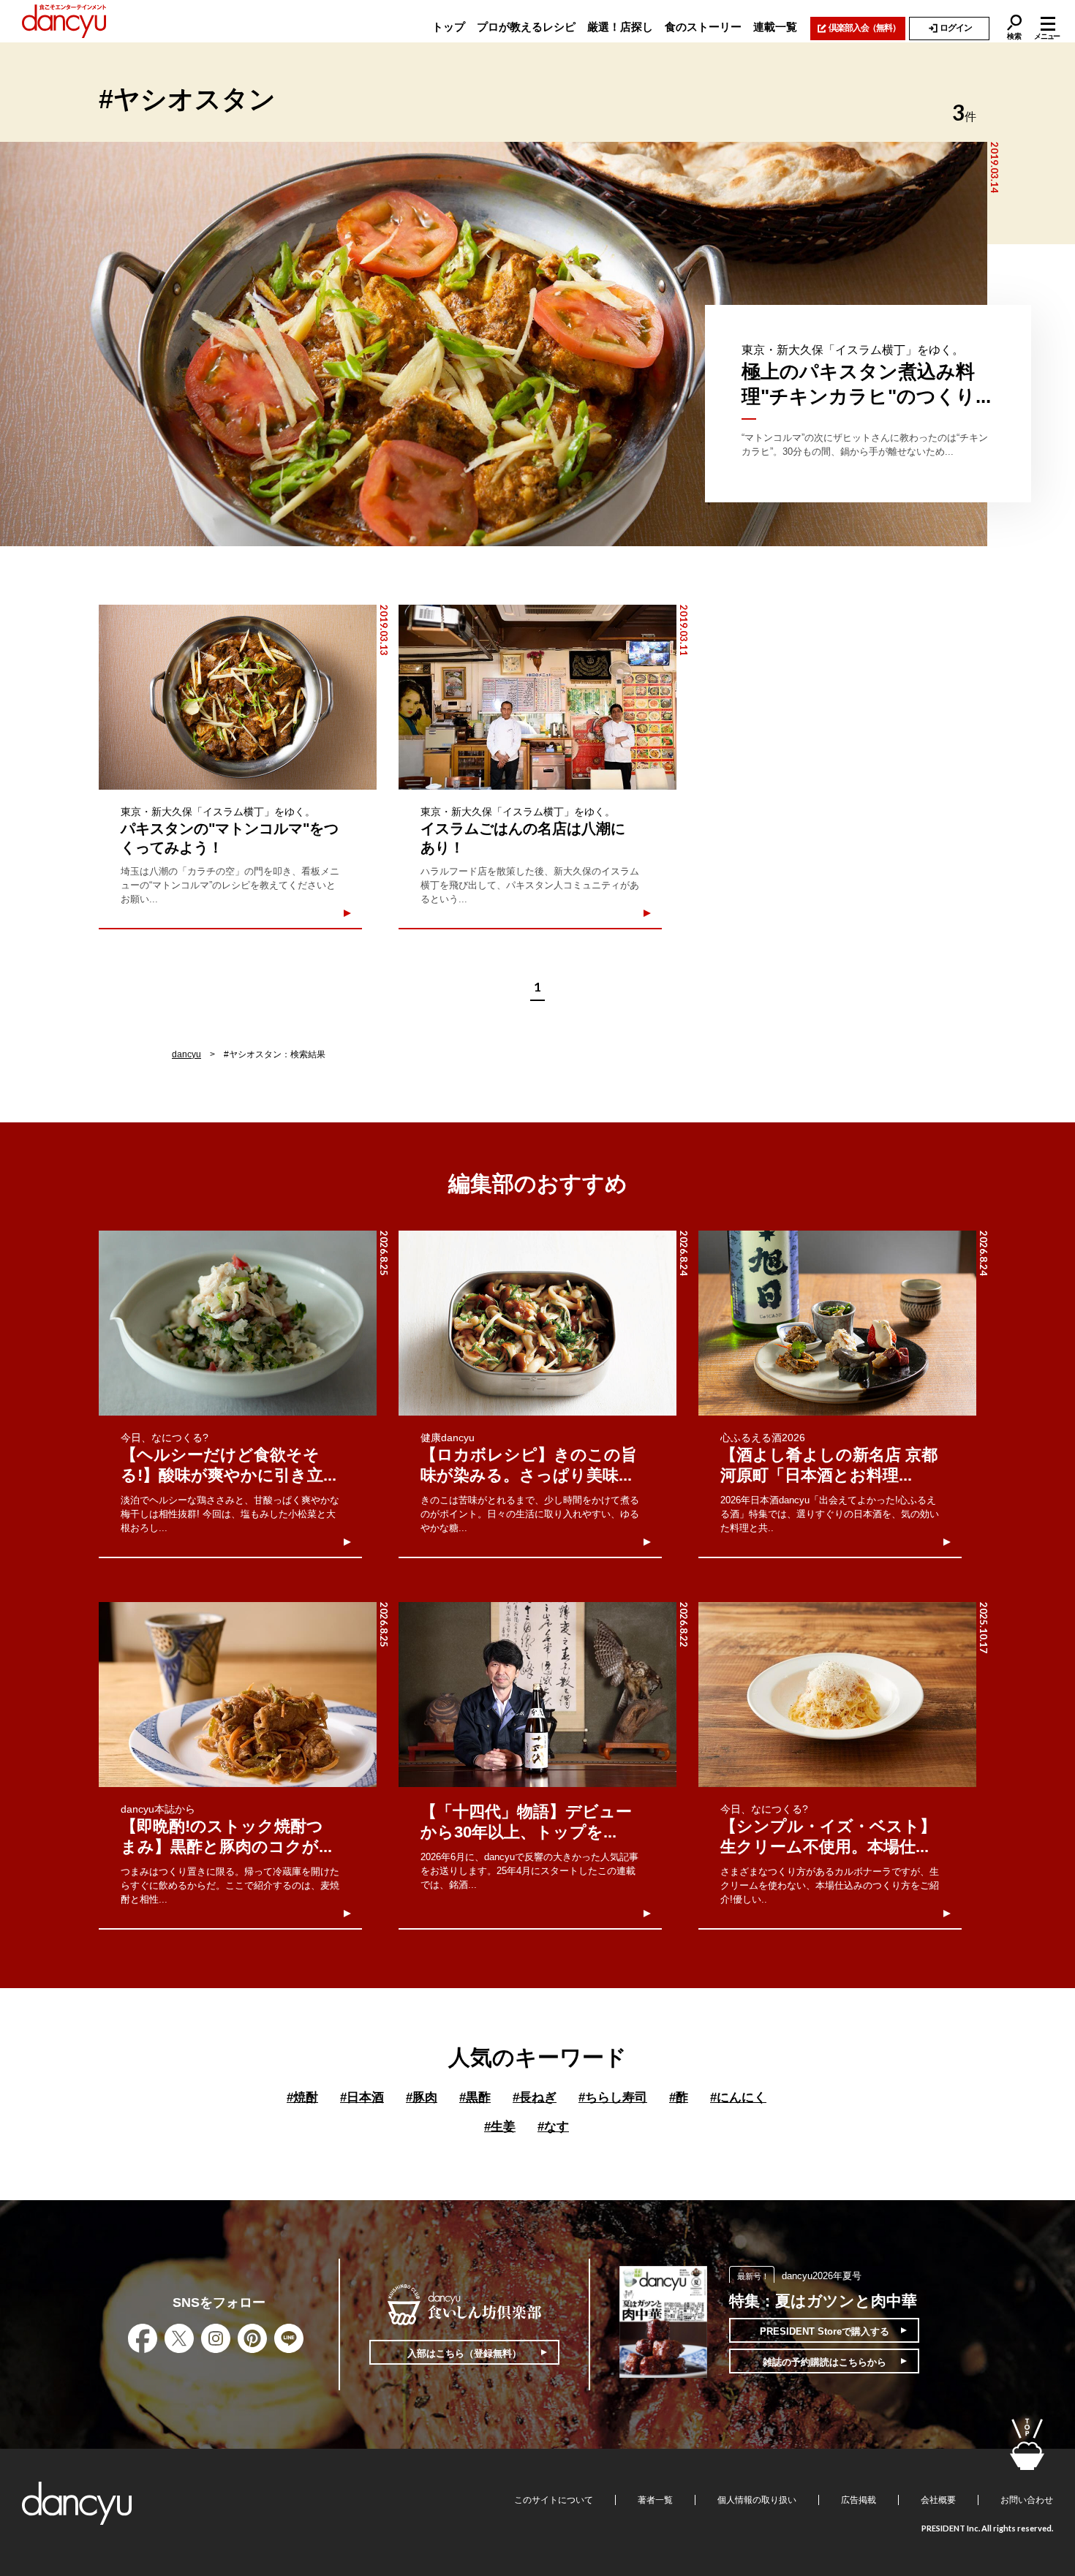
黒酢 (475, 2097)
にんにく (738, 2097)
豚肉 (422, 2097)
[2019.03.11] (537, 697)
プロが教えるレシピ (526, 27)
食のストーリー (703, 27)
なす (553, 2127)
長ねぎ (535, 2097)
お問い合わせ (1027, 2500)
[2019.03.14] (494, 344)
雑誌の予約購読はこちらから (825, 2362)
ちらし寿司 (613, 2097)
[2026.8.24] (537, 1323)
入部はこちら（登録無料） (464, 2353)
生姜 (500, 2127)
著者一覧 (655, 2500)
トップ (449, 27)
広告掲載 (859, 2500)
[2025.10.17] (837, 1695)
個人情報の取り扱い (757, 2500)
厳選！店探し (620, 27)
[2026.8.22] (537, 1695)
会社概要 (938, 2500)
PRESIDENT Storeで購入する (825, 2331)
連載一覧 (775, 27)
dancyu (186, 1054)
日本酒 (362, 2097)
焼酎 (302, 2097)
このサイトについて (554, 2500)
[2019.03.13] (238, 697)
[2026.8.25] (238, 1323)
